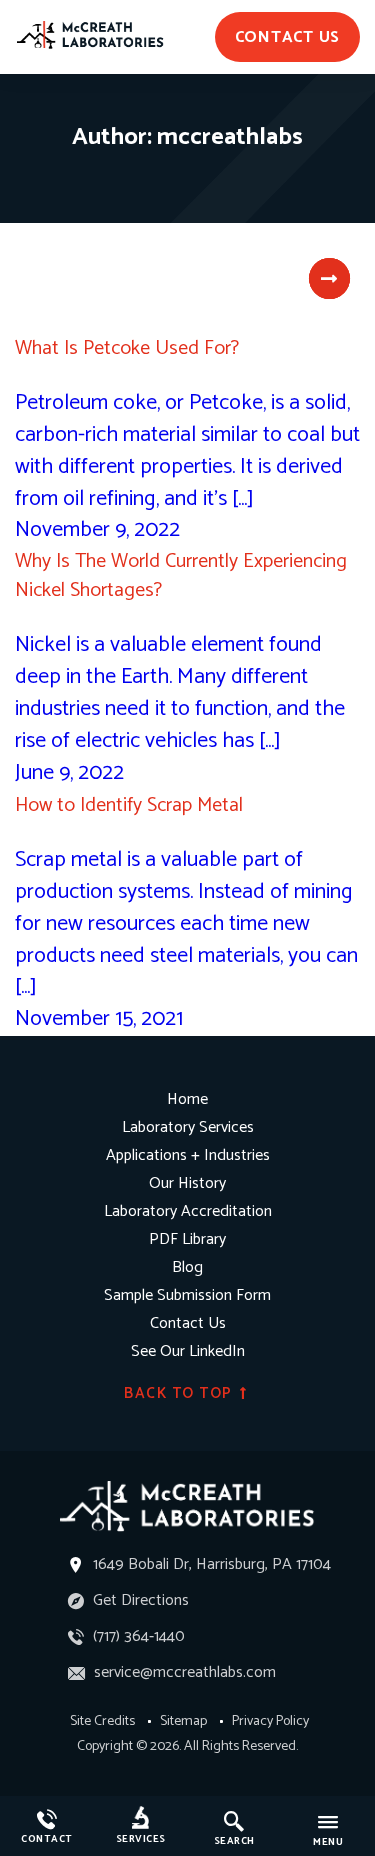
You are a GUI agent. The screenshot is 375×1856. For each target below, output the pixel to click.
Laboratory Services (188, 1128)
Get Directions (139, 1600)
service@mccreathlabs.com (183, 1672)
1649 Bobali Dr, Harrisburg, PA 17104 (212, 1564)
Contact (47, 1839)
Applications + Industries (188, 1156)
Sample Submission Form (187, 1296)
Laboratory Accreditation (188, 1212)
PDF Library (187, 1240)
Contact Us (188, 1324)
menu (328, 1842)
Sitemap (183, 1722)
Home (187, 1100)
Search (234, 1841)
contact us (288, 37)
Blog (187, 1268)
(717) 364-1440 (137, 1636)
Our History (187, 1184)
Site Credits (102, 1722)
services (141, 1839)
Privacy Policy (270, 1722)
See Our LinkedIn (188, 1352)
